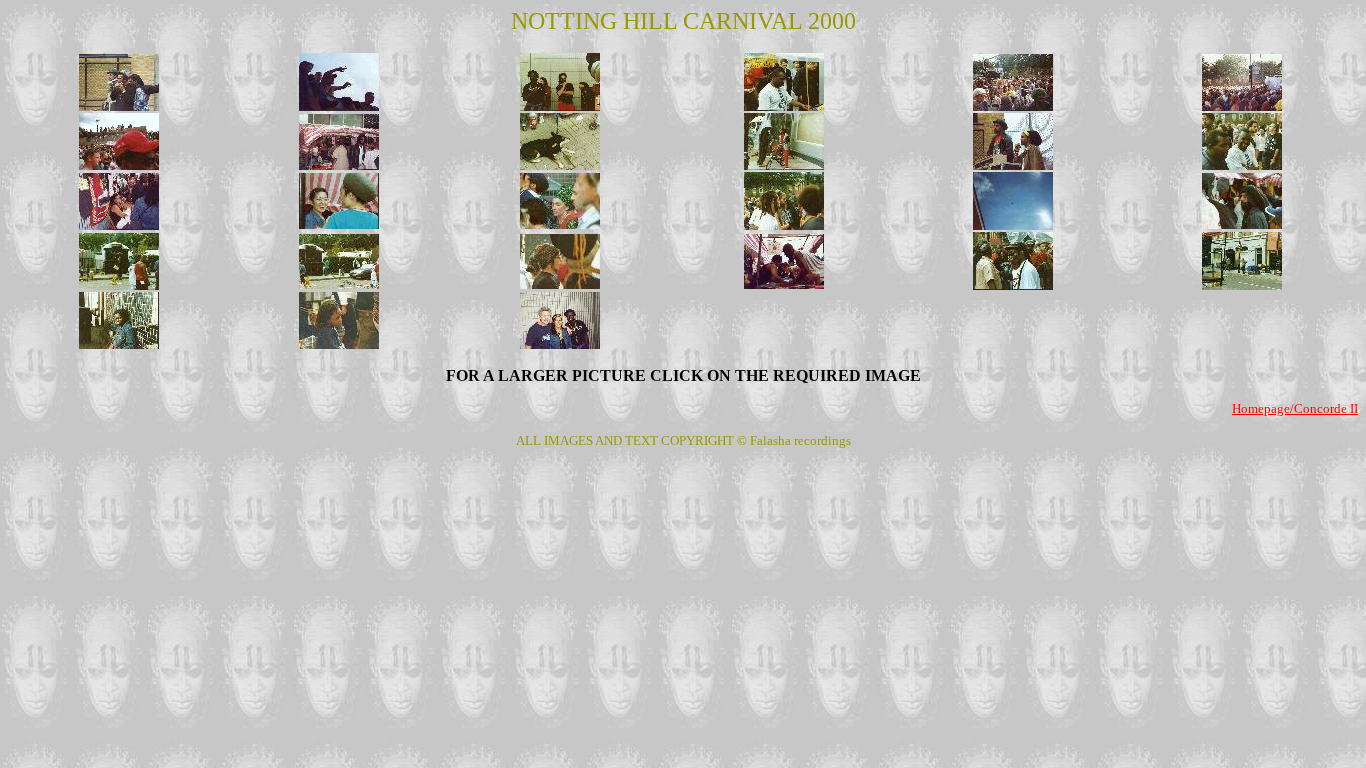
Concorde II (1326, 408)
